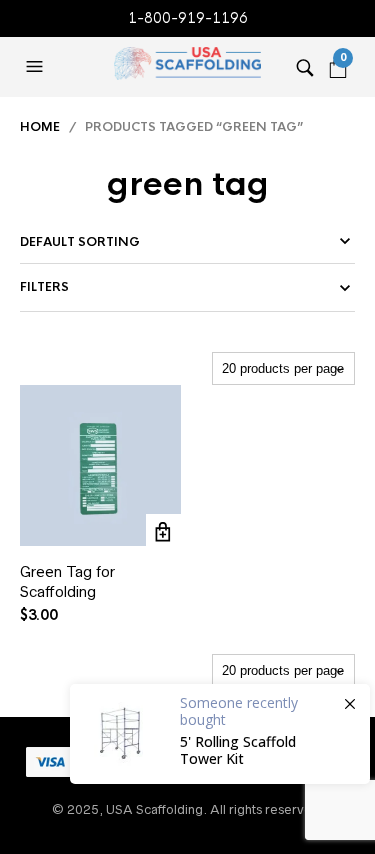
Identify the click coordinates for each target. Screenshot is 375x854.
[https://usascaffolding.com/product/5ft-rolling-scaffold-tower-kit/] (220, 734)
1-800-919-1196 (188, 18)
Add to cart (163, 531)
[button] (37, 67)
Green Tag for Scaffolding (67, 581)
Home (40, 127)
